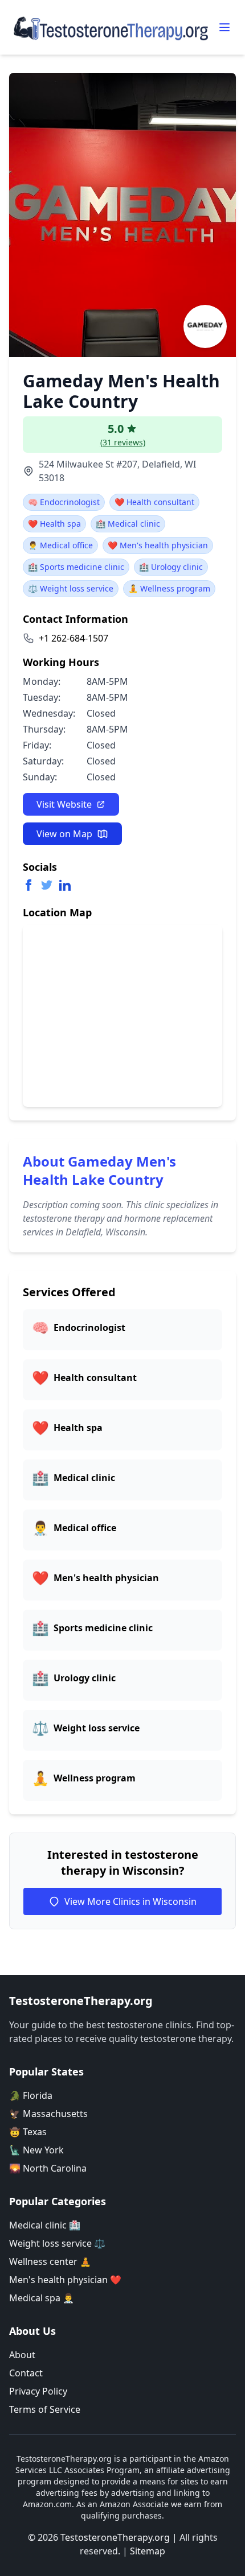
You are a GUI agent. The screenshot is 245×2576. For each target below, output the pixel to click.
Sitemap (148, 2551)
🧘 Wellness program (169, 588)
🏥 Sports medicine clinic (76, 567)
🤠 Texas (28, 2132)
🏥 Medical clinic (128, 524)
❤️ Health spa (54, 524)
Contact (26, 2373)
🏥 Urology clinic (171, 567)
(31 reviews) (123, 442)
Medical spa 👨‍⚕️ (42, 2298)
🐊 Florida (31, 2095)
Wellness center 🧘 (50, 2261)
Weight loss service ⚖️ (57, 2243)
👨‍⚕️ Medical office (60, 545)
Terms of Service (45, 2409)
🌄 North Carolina (48, 2168)
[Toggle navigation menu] (224, 27)
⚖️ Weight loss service (71, 588)
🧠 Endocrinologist (64, 502)
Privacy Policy (38, 2391)
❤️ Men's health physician (158, 545)
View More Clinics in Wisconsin (130, 1901)
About (22, 2355)
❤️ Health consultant (154, 502)
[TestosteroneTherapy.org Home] (111, 27)
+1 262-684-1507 (73, 638)
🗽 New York (36, 2150)
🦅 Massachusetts (48, 2114)
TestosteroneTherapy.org (115, 2537)
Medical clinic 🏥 (45, 2225)
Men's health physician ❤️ (65, 2280)
